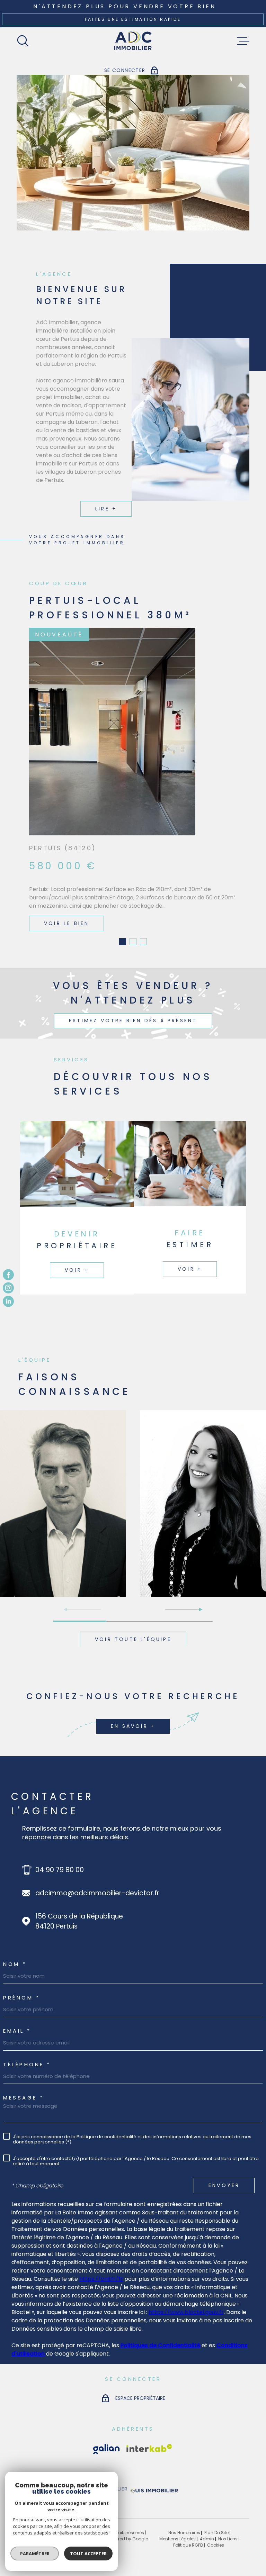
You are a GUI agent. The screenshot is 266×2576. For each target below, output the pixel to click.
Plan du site (216, 2510)
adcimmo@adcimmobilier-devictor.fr (97, 1871)
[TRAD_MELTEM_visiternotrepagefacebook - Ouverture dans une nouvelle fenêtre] (8, 1275)
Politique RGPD (188, 2523)
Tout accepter (88, 2554)
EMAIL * (17, 2009)
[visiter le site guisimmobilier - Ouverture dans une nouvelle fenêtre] (153, 2470)
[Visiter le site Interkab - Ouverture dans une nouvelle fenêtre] (106, 2427)
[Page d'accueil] (133, 41)
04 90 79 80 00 (60, 1848)
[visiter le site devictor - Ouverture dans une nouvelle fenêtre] (101, 2470)
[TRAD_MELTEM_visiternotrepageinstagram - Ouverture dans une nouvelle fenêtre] (8, 1288)
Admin (207, 2517)
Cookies (216, 2523)
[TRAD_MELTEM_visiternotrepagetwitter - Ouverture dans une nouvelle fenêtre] (8, 1301)
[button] (123, 919)
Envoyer (224, 2163)
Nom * (15, 1942)
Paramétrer (35, 2554)
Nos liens (228, 2517)
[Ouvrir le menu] (243, 41)
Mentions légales (178, 2517)
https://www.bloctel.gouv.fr (186, 2290)
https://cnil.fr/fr (101, 2257)
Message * (24, 2075)
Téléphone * (27, 2042)
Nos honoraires (184, 2510)
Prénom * (21, 1975)
